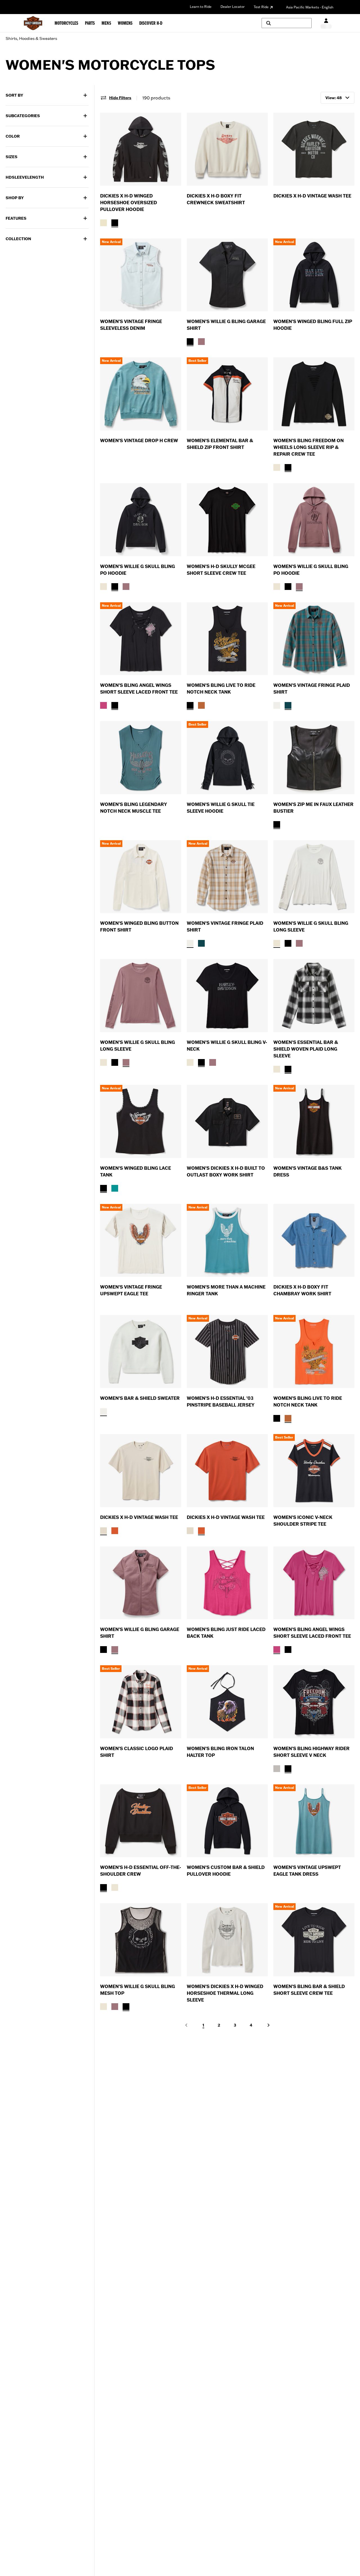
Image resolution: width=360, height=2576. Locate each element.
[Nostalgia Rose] (201, 342)
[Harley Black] (190, 342)
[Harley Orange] (201, 705)
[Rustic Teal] (115, 1188)
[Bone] (103, 223)
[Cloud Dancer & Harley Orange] (277, 1069)
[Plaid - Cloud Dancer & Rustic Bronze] (277, 705)
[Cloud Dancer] (277, 467)
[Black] (115, 223)
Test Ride (261, 7)
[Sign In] (326, 23)
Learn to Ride (201, 7)
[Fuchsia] (103, 705)
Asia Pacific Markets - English (310, 7)
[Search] (287, 23)
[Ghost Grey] (277, 1769)
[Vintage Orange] (115, 1531)
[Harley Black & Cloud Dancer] (288, 1069)
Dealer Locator (233, 7)
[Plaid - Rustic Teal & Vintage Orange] (288, 705)
